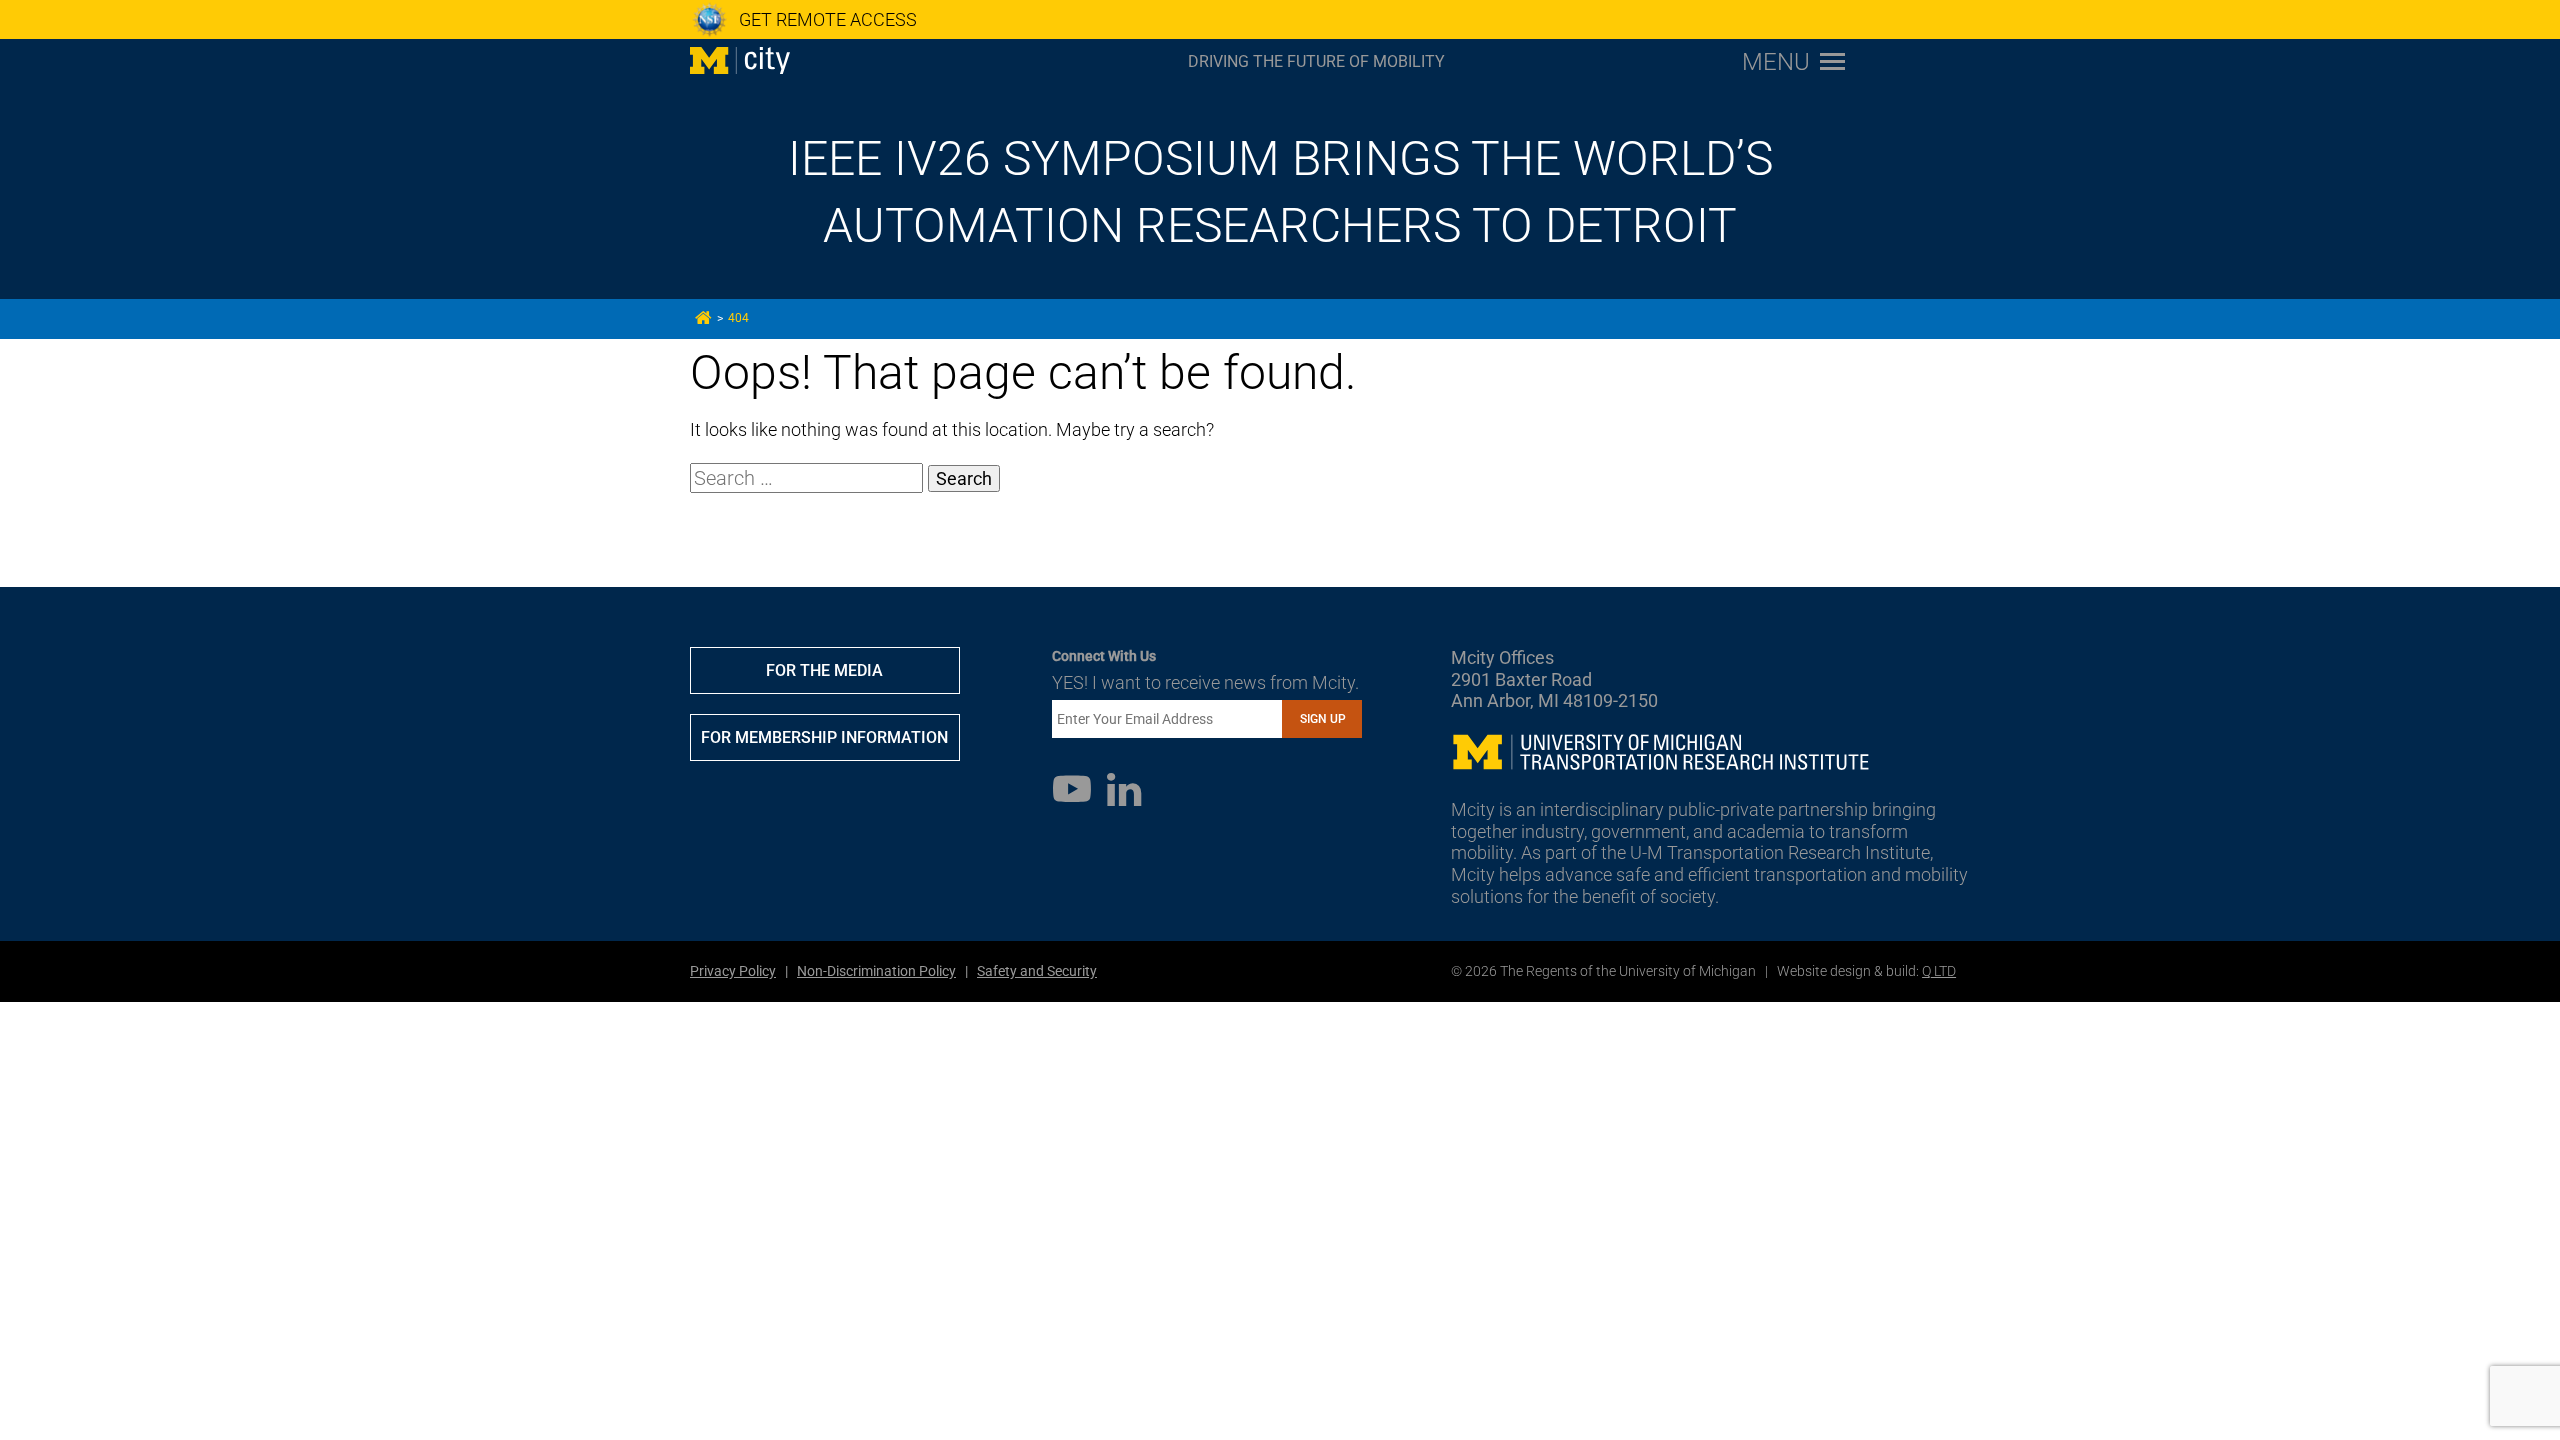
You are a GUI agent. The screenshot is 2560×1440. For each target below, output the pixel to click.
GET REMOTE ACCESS (828, 19)
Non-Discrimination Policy (876, 971)
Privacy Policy (733, 971)
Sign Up (1323, 719)
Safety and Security (1037, 971)
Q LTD (1939, 971)
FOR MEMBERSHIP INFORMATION (824, 737)
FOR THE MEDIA (824, 670)
